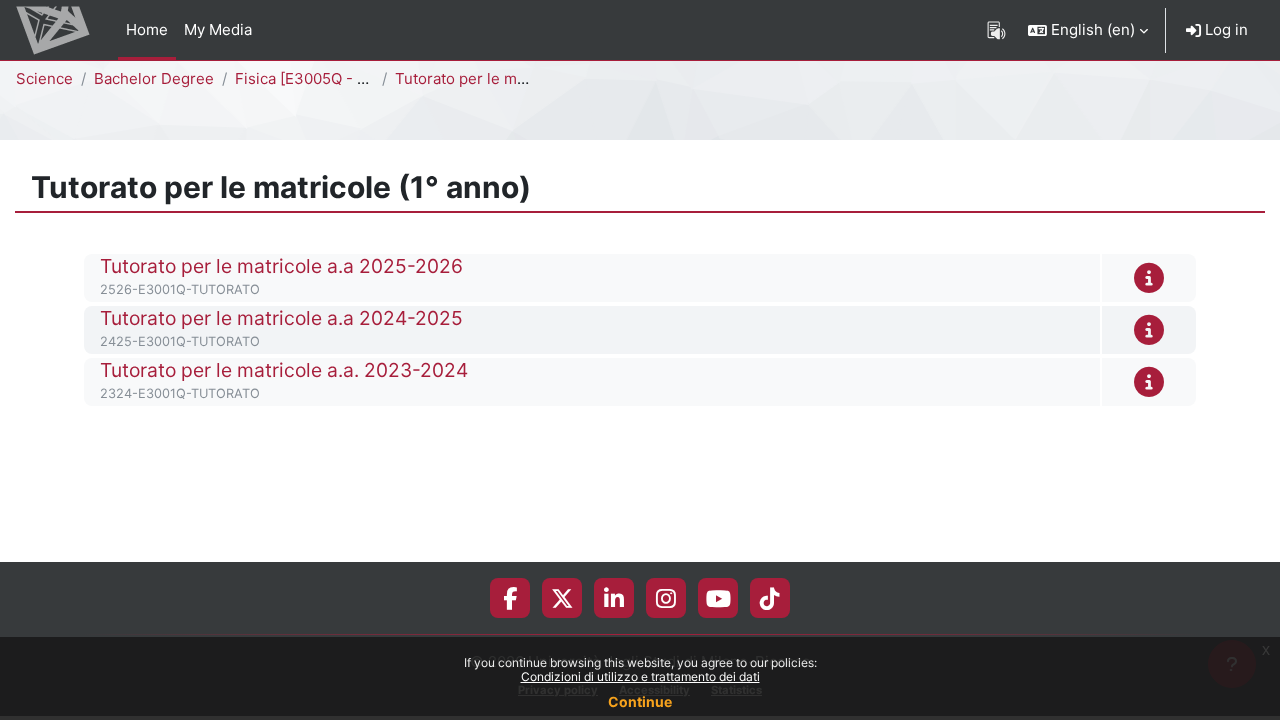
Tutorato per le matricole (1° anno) (516, 78)
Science (44, 78)
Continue (640, 701)
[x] (562, 598)
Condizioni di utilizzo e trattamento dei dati (640, 676)
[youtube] (718, 598)
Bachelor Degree (154, 78)
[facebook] (510, 598)
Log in (1224, 29)
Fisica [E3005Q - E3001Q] (326, 78)
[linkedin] (614, 598)
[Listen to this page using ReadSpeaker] (996, 30)
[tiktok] (770, 598)
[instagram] (666, 598)
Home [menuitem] (147, 29)
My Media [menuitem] (218, 29)
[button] (1088, 30)
